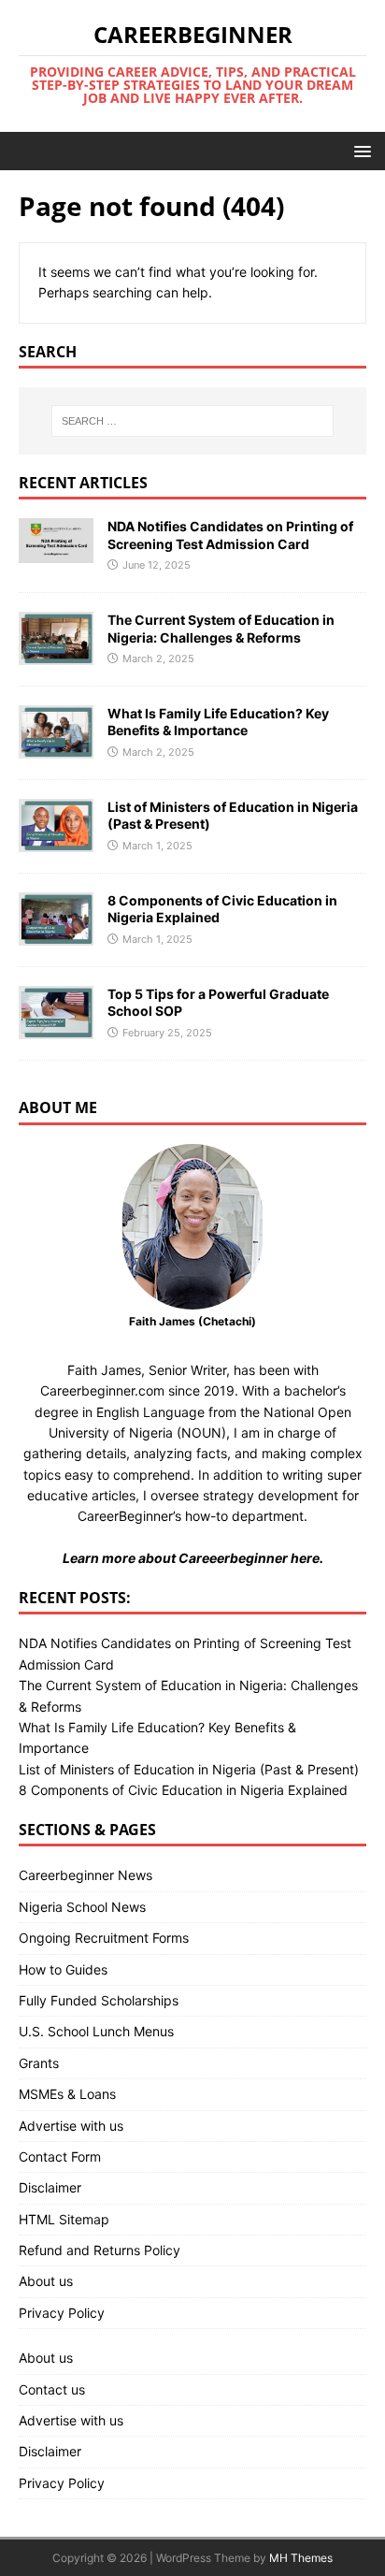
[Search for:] (193, 421)
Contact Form (60, 2156)
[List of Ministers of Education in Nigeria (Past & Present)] (56, 840)
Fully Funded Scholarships (99, 2000)
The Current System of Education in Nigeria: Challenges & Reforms (221, 628)
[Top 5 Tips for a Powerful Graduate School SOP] (56, 1028)
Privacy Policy (62, 2313)
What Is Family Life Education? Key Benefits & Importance (218, 722)
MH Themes (301, 2558)
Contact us (52, 2389)
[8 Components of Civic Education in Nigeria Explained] (56, 934)
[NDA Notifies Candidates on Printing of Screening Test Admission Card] (56, 551)
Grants (39, 2063)
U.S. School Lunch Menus (96, 2031)
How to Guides (63, 1969)
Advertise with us (71, 2126)
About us (46, 2281)
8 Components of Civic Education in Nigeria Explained (183, 1790)
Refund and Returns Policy (100, 2250)
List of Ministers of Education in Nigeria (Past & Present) (189, 1769)
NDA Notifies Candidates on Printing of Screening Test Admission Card (230, 535)
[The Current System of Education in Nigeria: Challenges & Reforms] (56, 653)
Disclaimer (50, 2187)
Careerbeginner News (86, 1875)
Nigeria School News (82, 1907)
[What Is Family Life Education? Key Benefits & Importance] (56, 747)
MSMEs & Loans (67, 2094)
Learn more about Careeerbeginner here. (193, 1558)
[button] (359, 150)
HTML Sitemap (64, 2219)
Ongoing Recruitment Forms (104, 1938)
